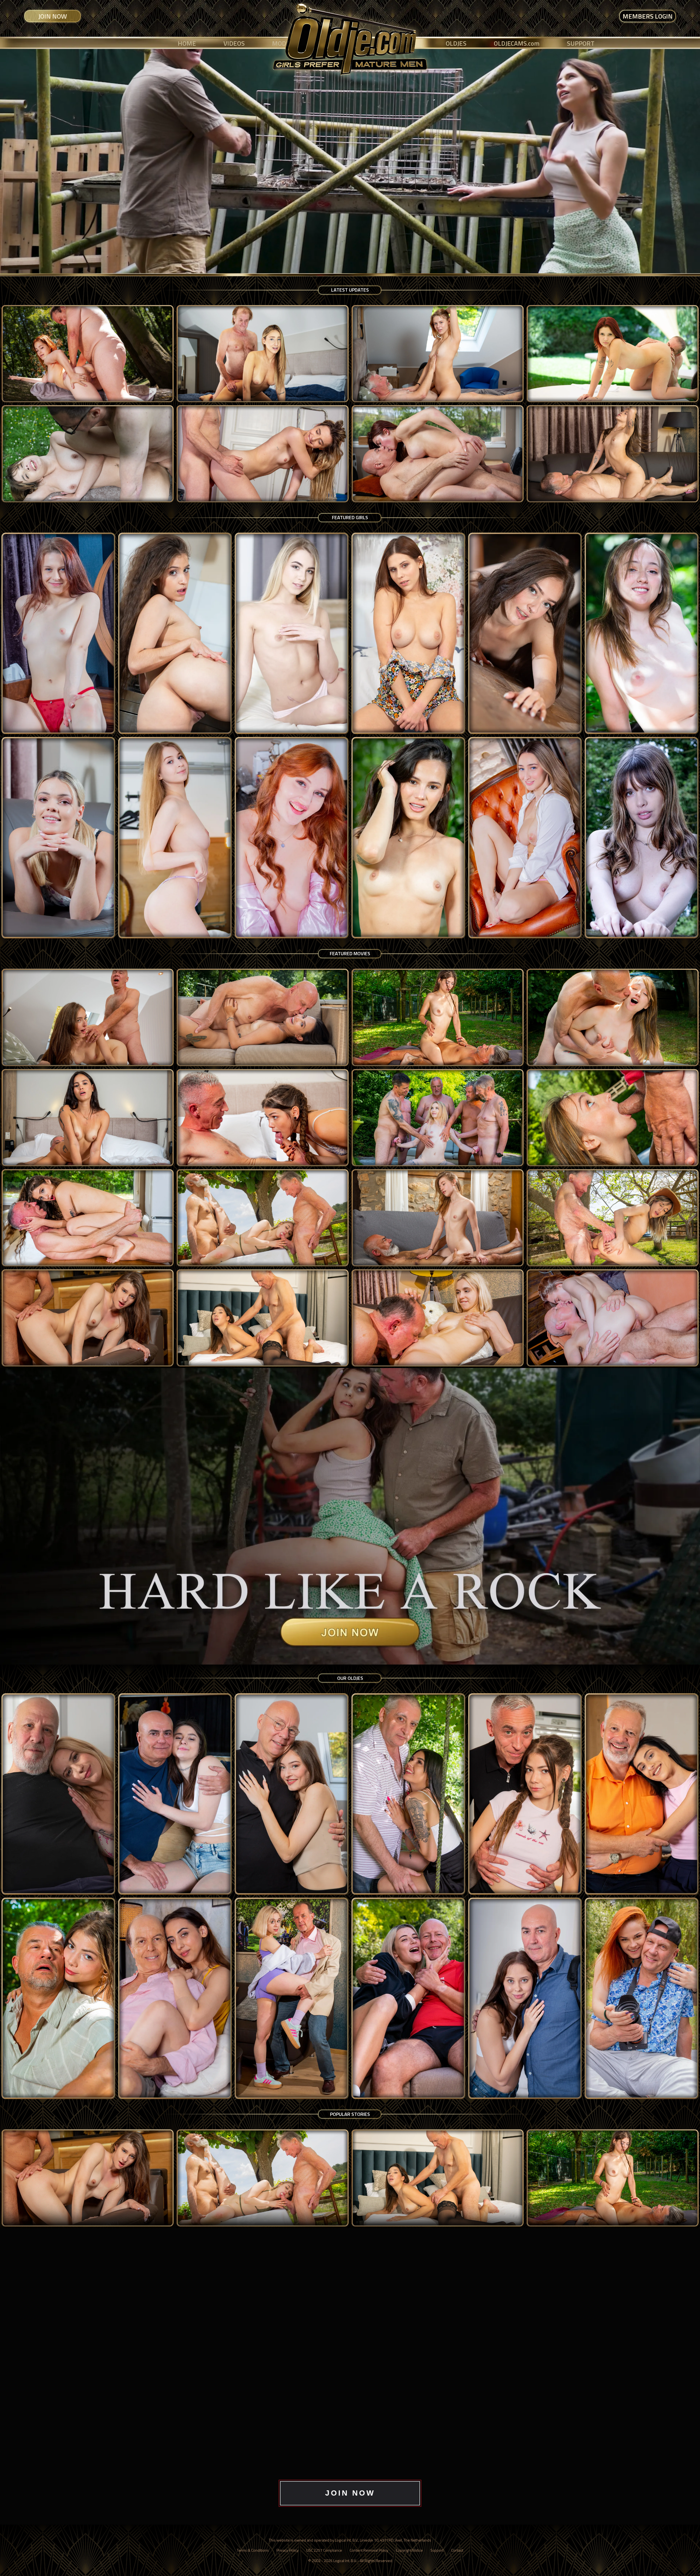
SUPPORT (581, 43)
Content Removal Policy (369, 2550)
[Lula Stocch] (525, 838)
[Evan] (292, 1794)
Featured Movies (350, 953)
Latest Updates (350, 290)
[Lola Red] (292, 838)
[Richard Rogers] (408, 1998)
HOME (187, 43)
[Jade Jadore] (58, 838)
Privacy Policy (288, 2550)
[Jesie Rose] (58, 633)
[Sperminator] (642, 1998)
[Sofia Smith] (175, 633)
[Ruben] (525, 1998)
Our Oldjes (350, 1678)
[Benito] (175, 1794)
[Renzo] (292, 1998)
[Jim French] (408, 1794)
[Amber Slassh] (408, 633)
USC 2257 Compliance (324, 2550)
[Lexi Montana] (175, 838)
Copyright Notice (409, 2550)
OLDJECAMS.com (517, 43)
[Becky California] (525, 633)
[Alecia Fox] (292, 633)
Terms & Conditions (253, 2550)
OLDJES (456, 43)
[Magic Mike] (58, 1998)
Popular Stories (350, 2114)
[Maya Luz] (642, 838)
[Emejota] (642, 633)
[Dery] (58, 1794)
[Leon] (642, 1794)
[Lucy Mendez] (408, 838)
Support (437, 2550)
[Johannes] (525, 1794)
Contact (457, 2550)
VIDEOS (234, 43)
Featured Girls (350, 517)
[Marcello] (175, 1998)
